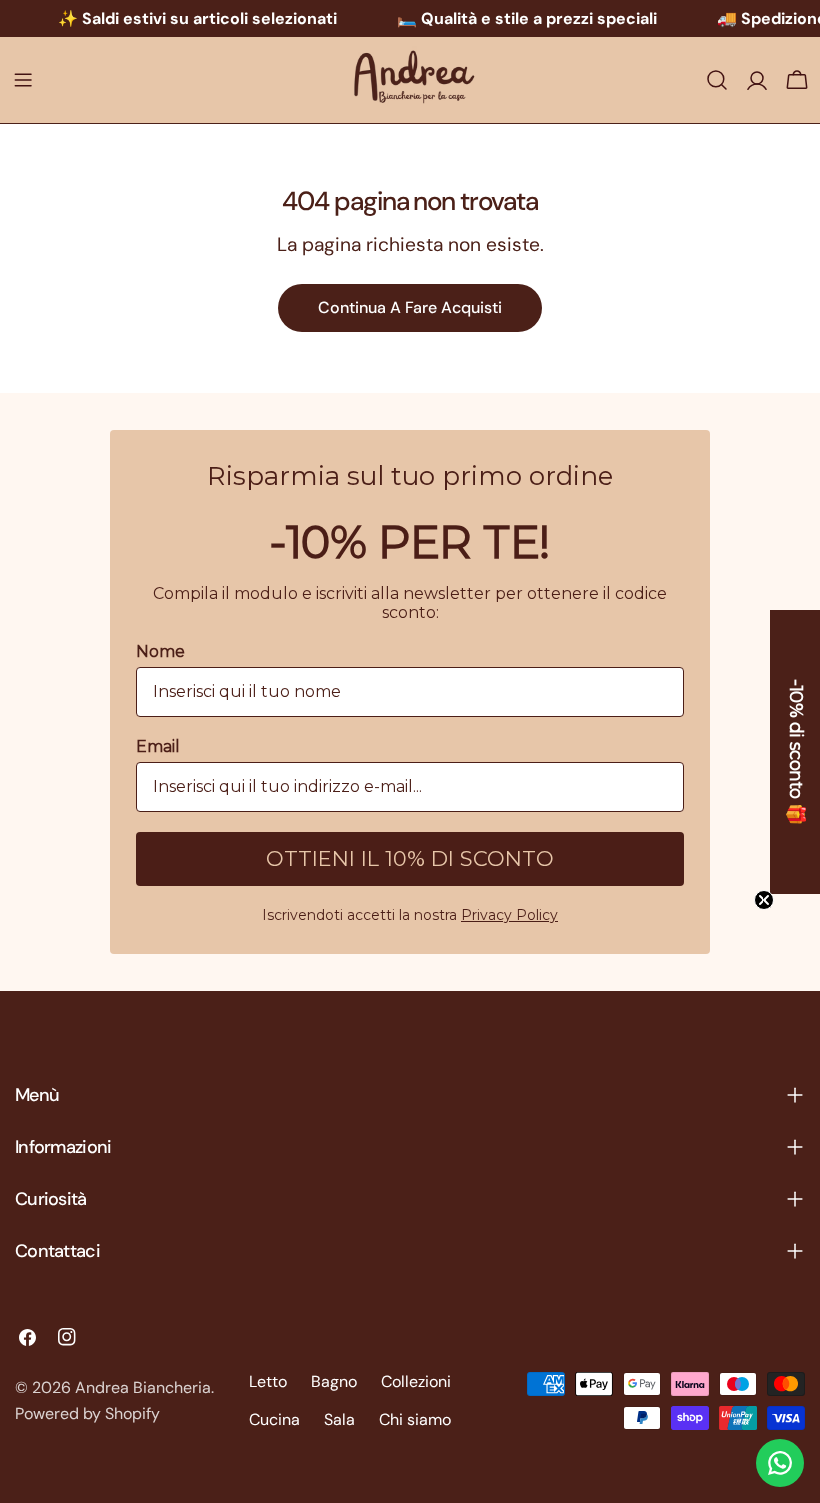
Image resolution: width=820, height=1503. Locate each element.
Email (158, 746)
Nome (160, 651)
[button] (795, 752)
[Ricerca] (717, 80)
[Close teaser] (764, 900)
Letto (268, 1381)
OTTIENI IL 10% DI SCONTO (410, 858)
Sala (339, 1419)
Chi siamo (415, 1419)
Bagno (334, 1381)
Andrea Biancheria (143, 1387)
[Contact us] (780, 1463)
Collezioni (416, 1381)
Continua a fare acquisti (410, 307)
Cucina (274, 1419)
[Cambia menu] (23, 80)
